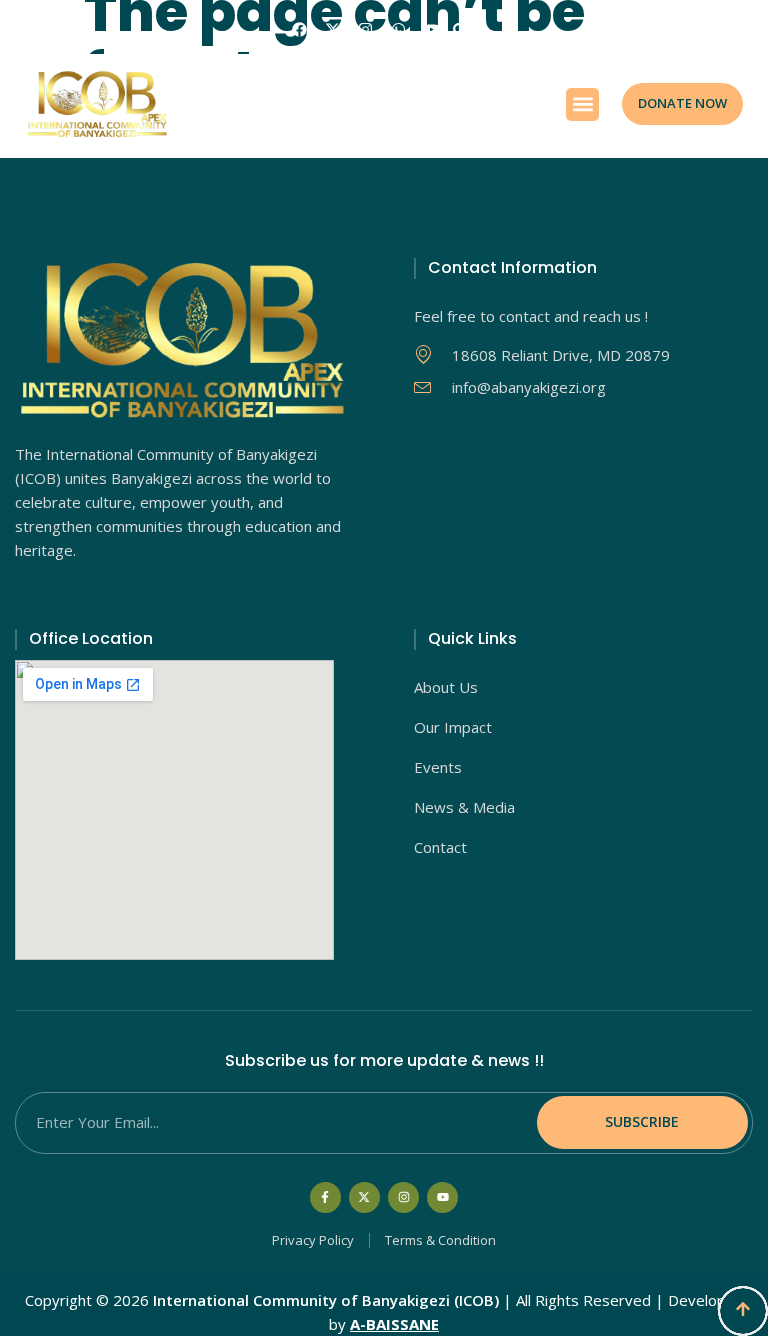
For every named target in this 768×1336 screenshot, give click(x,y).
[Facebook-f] (325, 1197)
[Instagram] (365, 29)
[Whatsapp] (398, 29)
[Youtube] (431, 29)
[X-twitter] (332, 29)
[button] (459, 29)
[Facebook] (299, 29)
